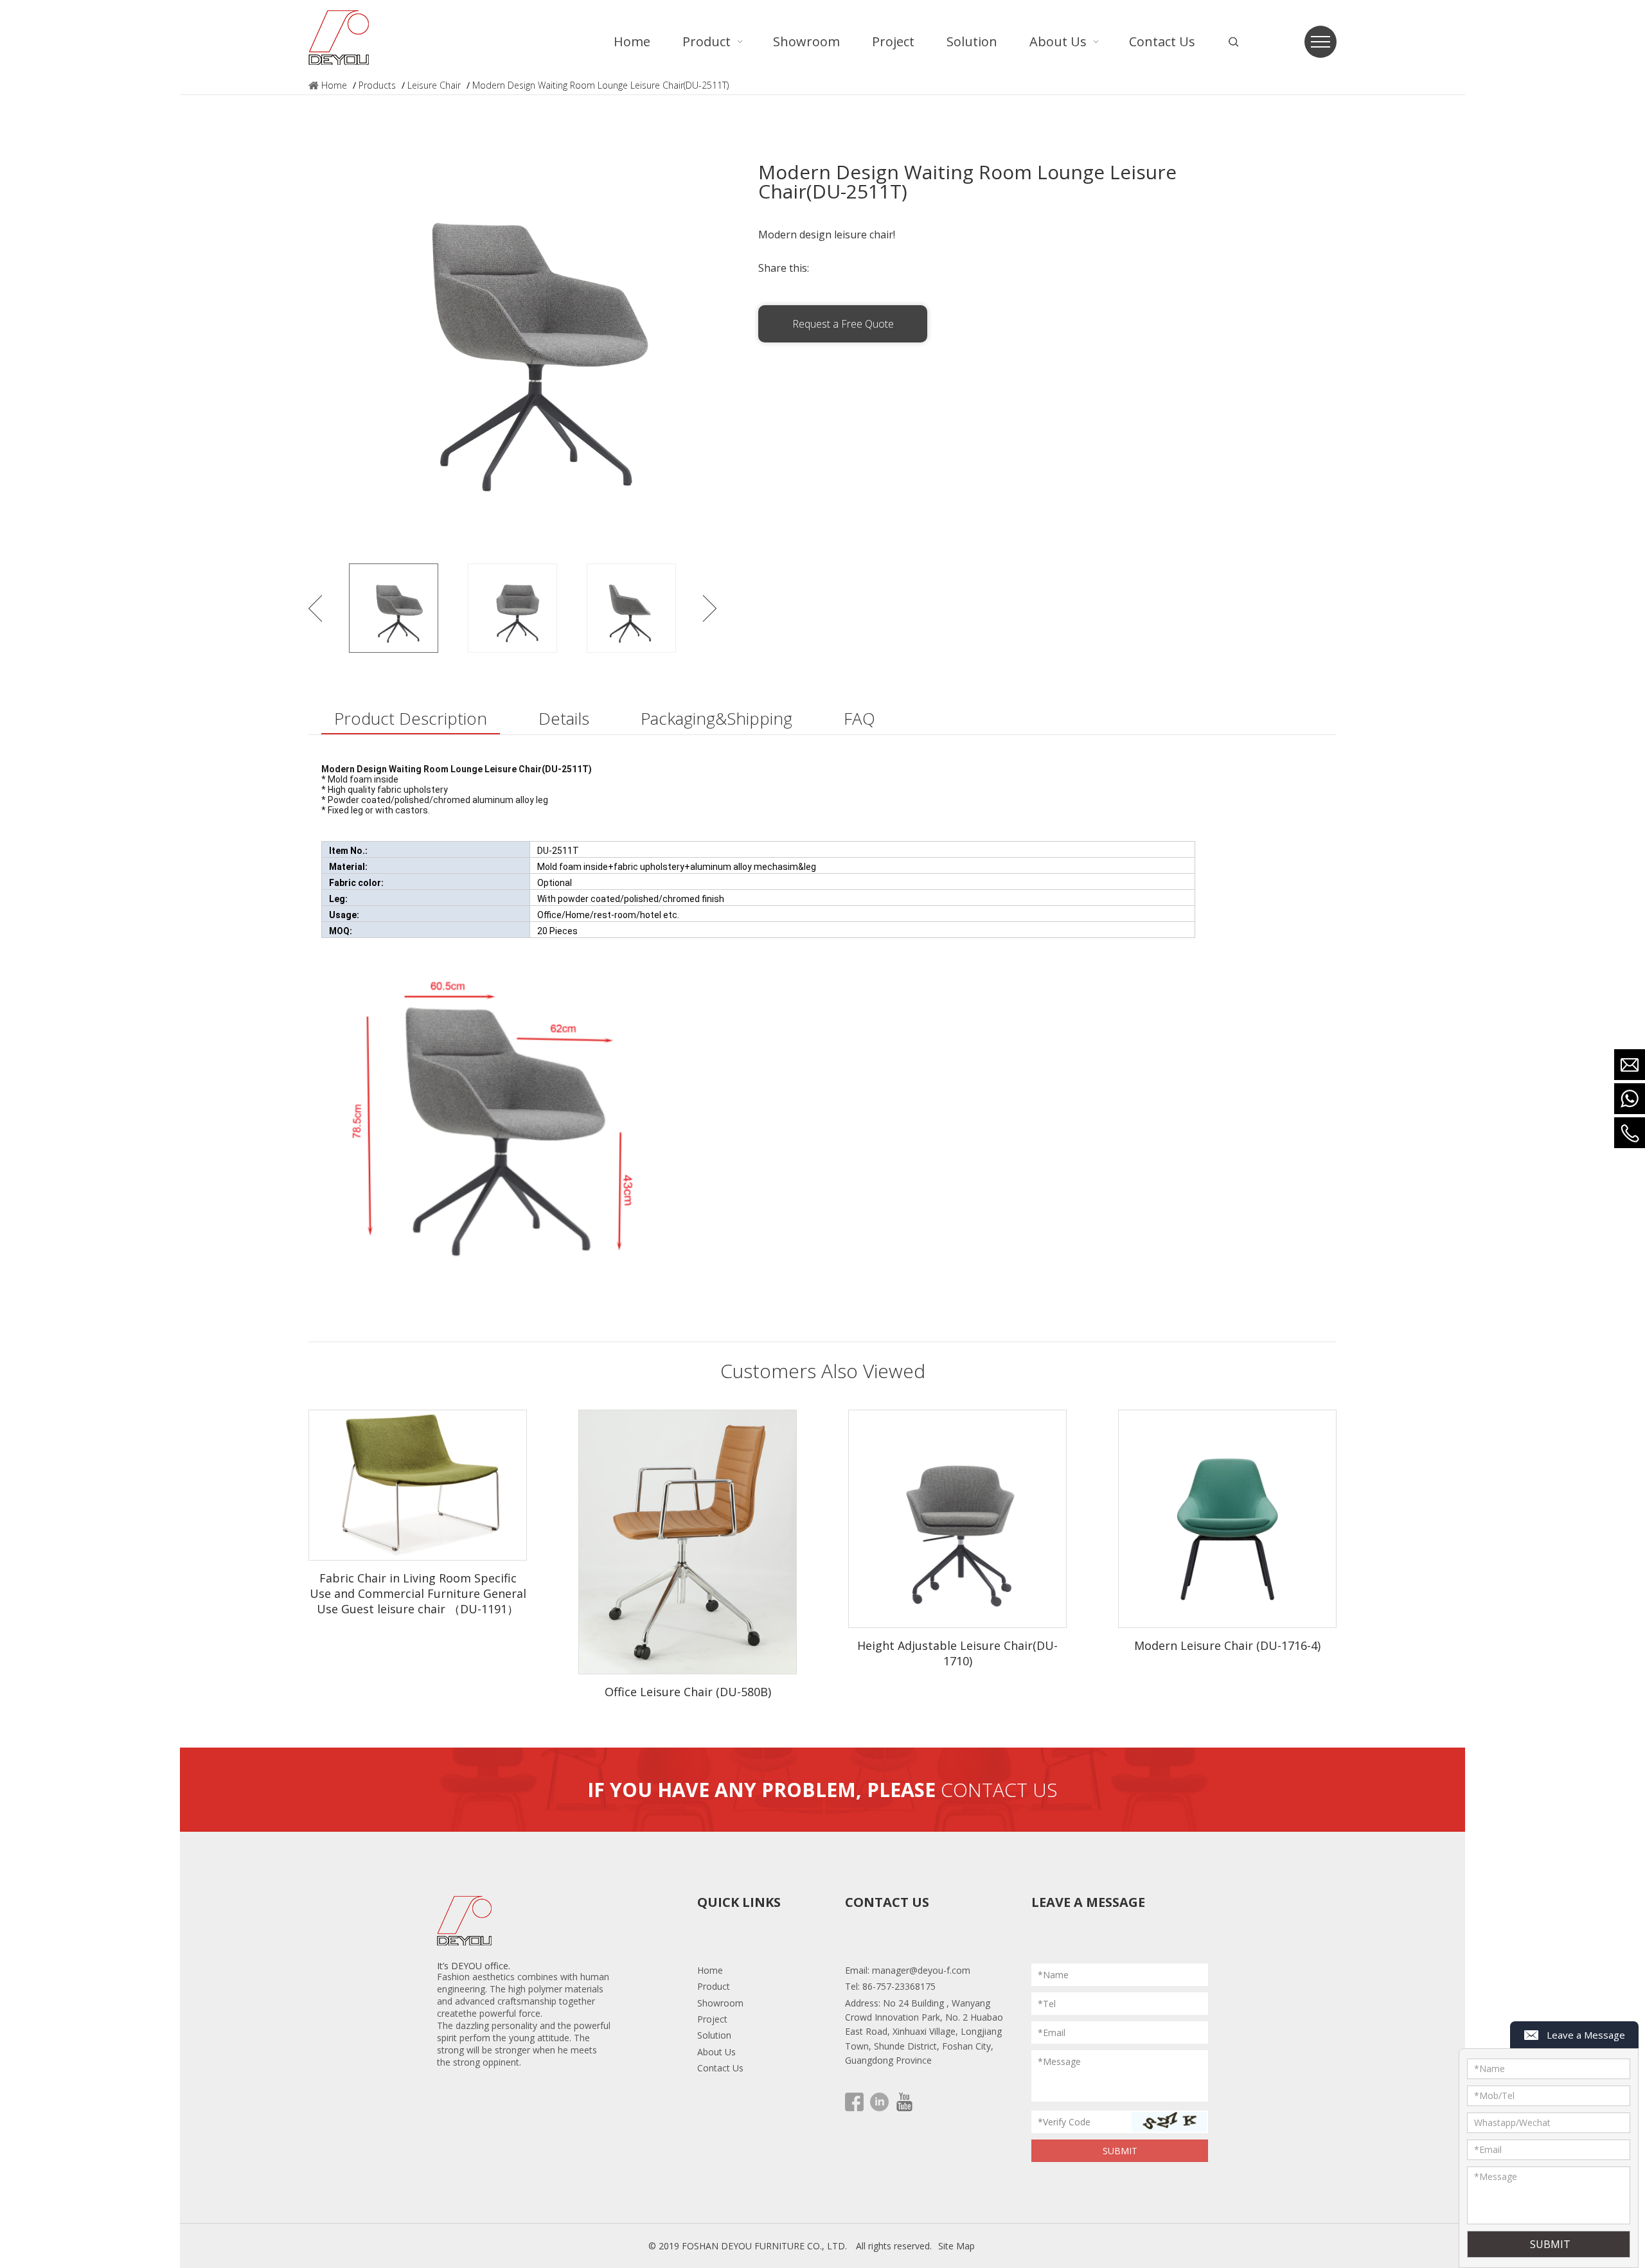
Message (1496, 2176)
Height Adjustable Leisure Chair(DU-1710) (957, 1653)
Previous (315, 608)
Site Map (956, 2246)
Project (712, 2019)
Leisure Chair (434, 85)
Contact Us (720, 2068)
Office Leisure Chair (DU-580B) (688, 1692)
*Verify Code (1064, 2122)
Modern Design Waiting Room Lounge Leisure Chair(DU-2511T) (600, 85)
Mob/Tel (1494, 2095)
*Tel (1047, 2004)
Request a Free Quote (843, 324)
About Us (716, 2052)
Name (1489, 2069)
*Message (1059, 2061)
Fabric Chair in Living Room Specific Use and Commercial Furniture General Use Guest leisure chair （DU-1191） (418, 1593)
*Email (1052, 2033)
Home (334, 85)
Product (714, 1986)
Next (710, 608)
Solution (714, 2035)
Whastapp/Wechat (1512, 2122)
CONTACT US (999, 1790)
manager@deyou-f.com (921, 1970)
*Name (1053, 1975)
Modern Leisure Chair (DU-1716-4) (1227, 1645)
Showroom (720, 2003)
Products (377, 85)
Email (1488, 2149)
